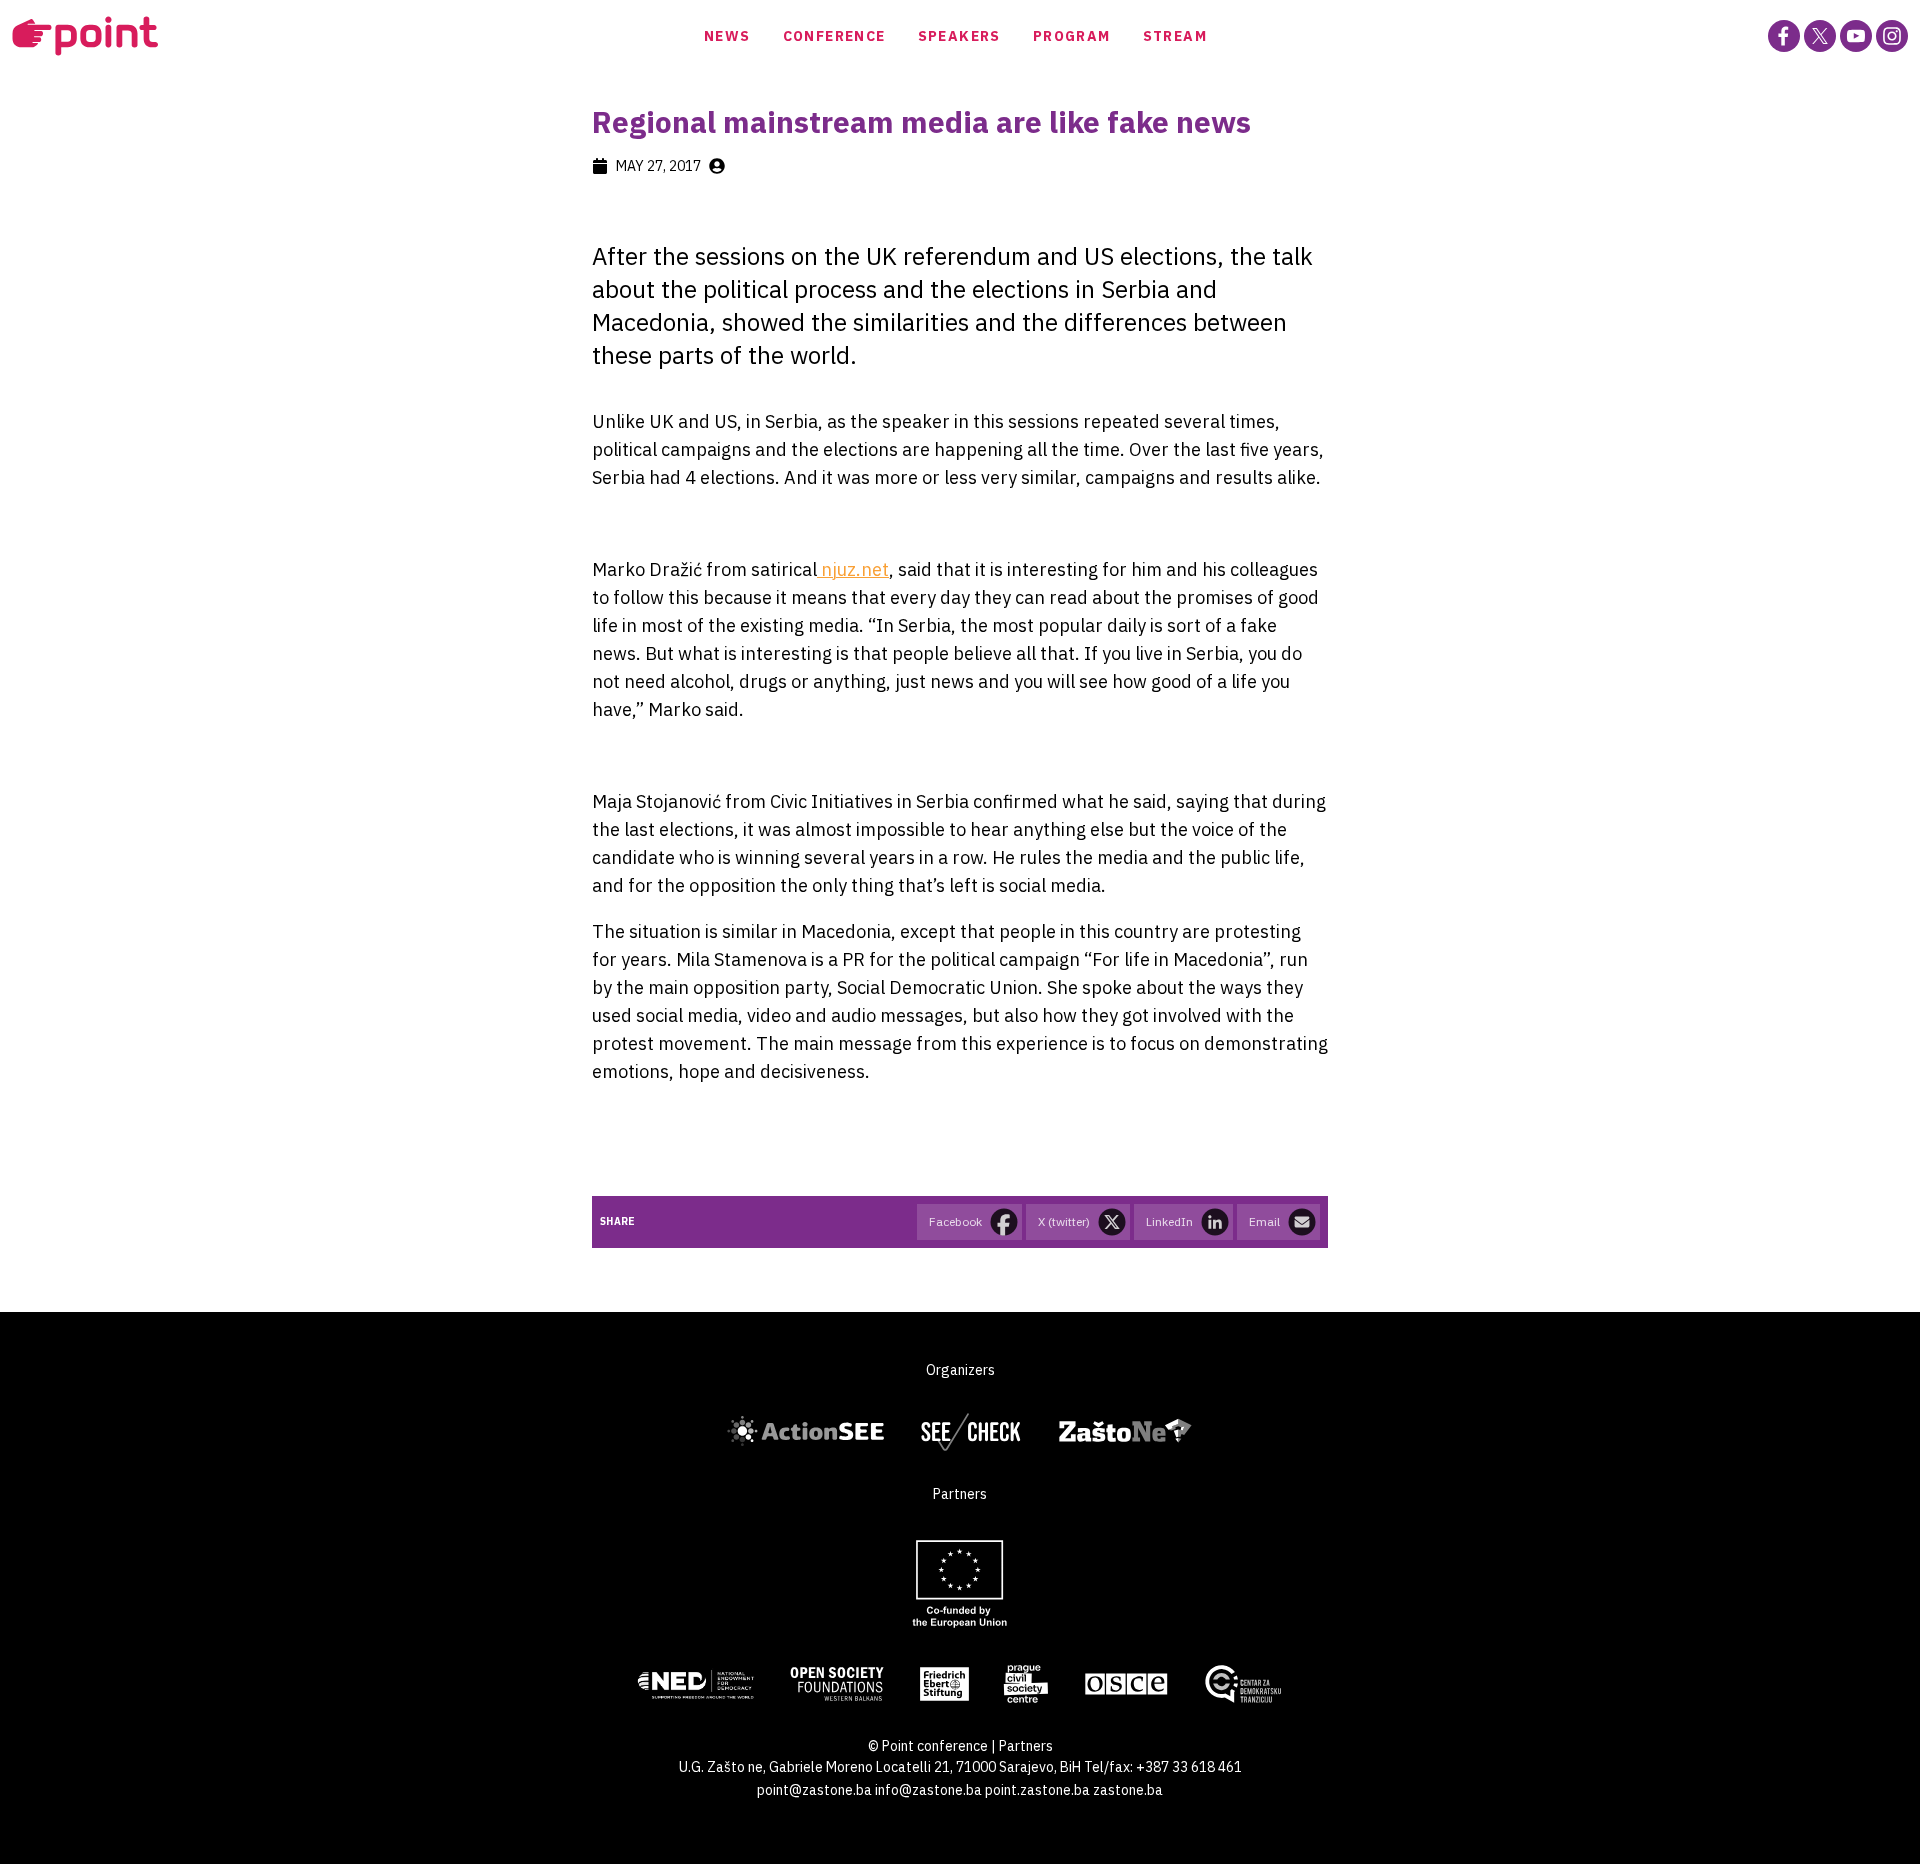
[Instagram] (1892, 36)
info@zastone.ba (928, 1790)
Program (1072, 36)
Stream (1175, 36)
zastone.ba (1128, 1790)
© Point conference (928, 1746)
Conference (834, 36)
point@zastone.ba (814, 1790)
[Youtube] (1856, 36)
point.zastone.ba (1037, 1790)
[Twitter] (1820, 36)
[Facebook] (1784, 36)
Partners (1026, 1746)
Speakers (959, 36)
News (727, 36)
